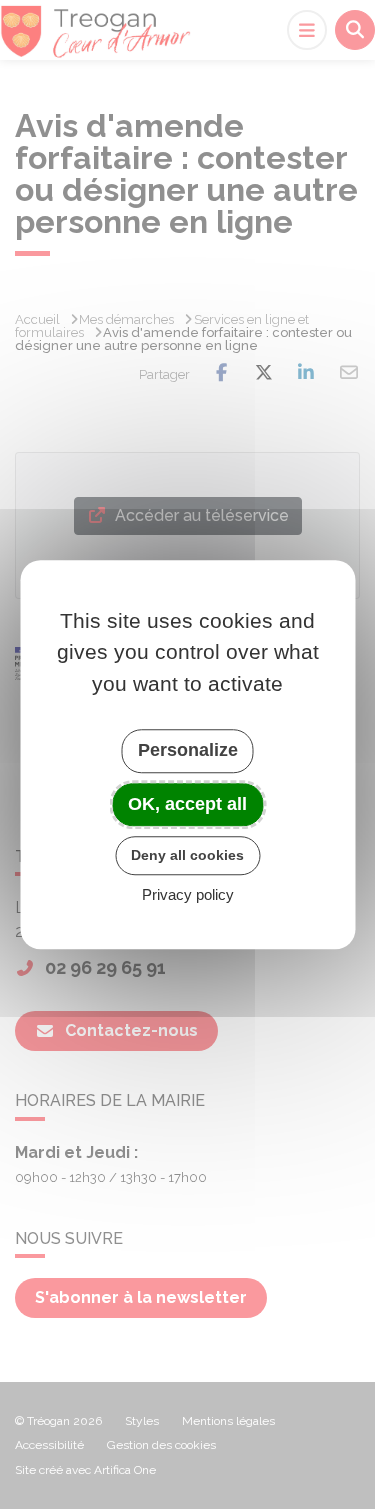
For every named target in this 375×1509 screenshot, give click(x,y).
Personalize (188, 750)
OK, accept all (187, 804)
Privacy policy (188, 894)
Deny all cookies (187, 855)
